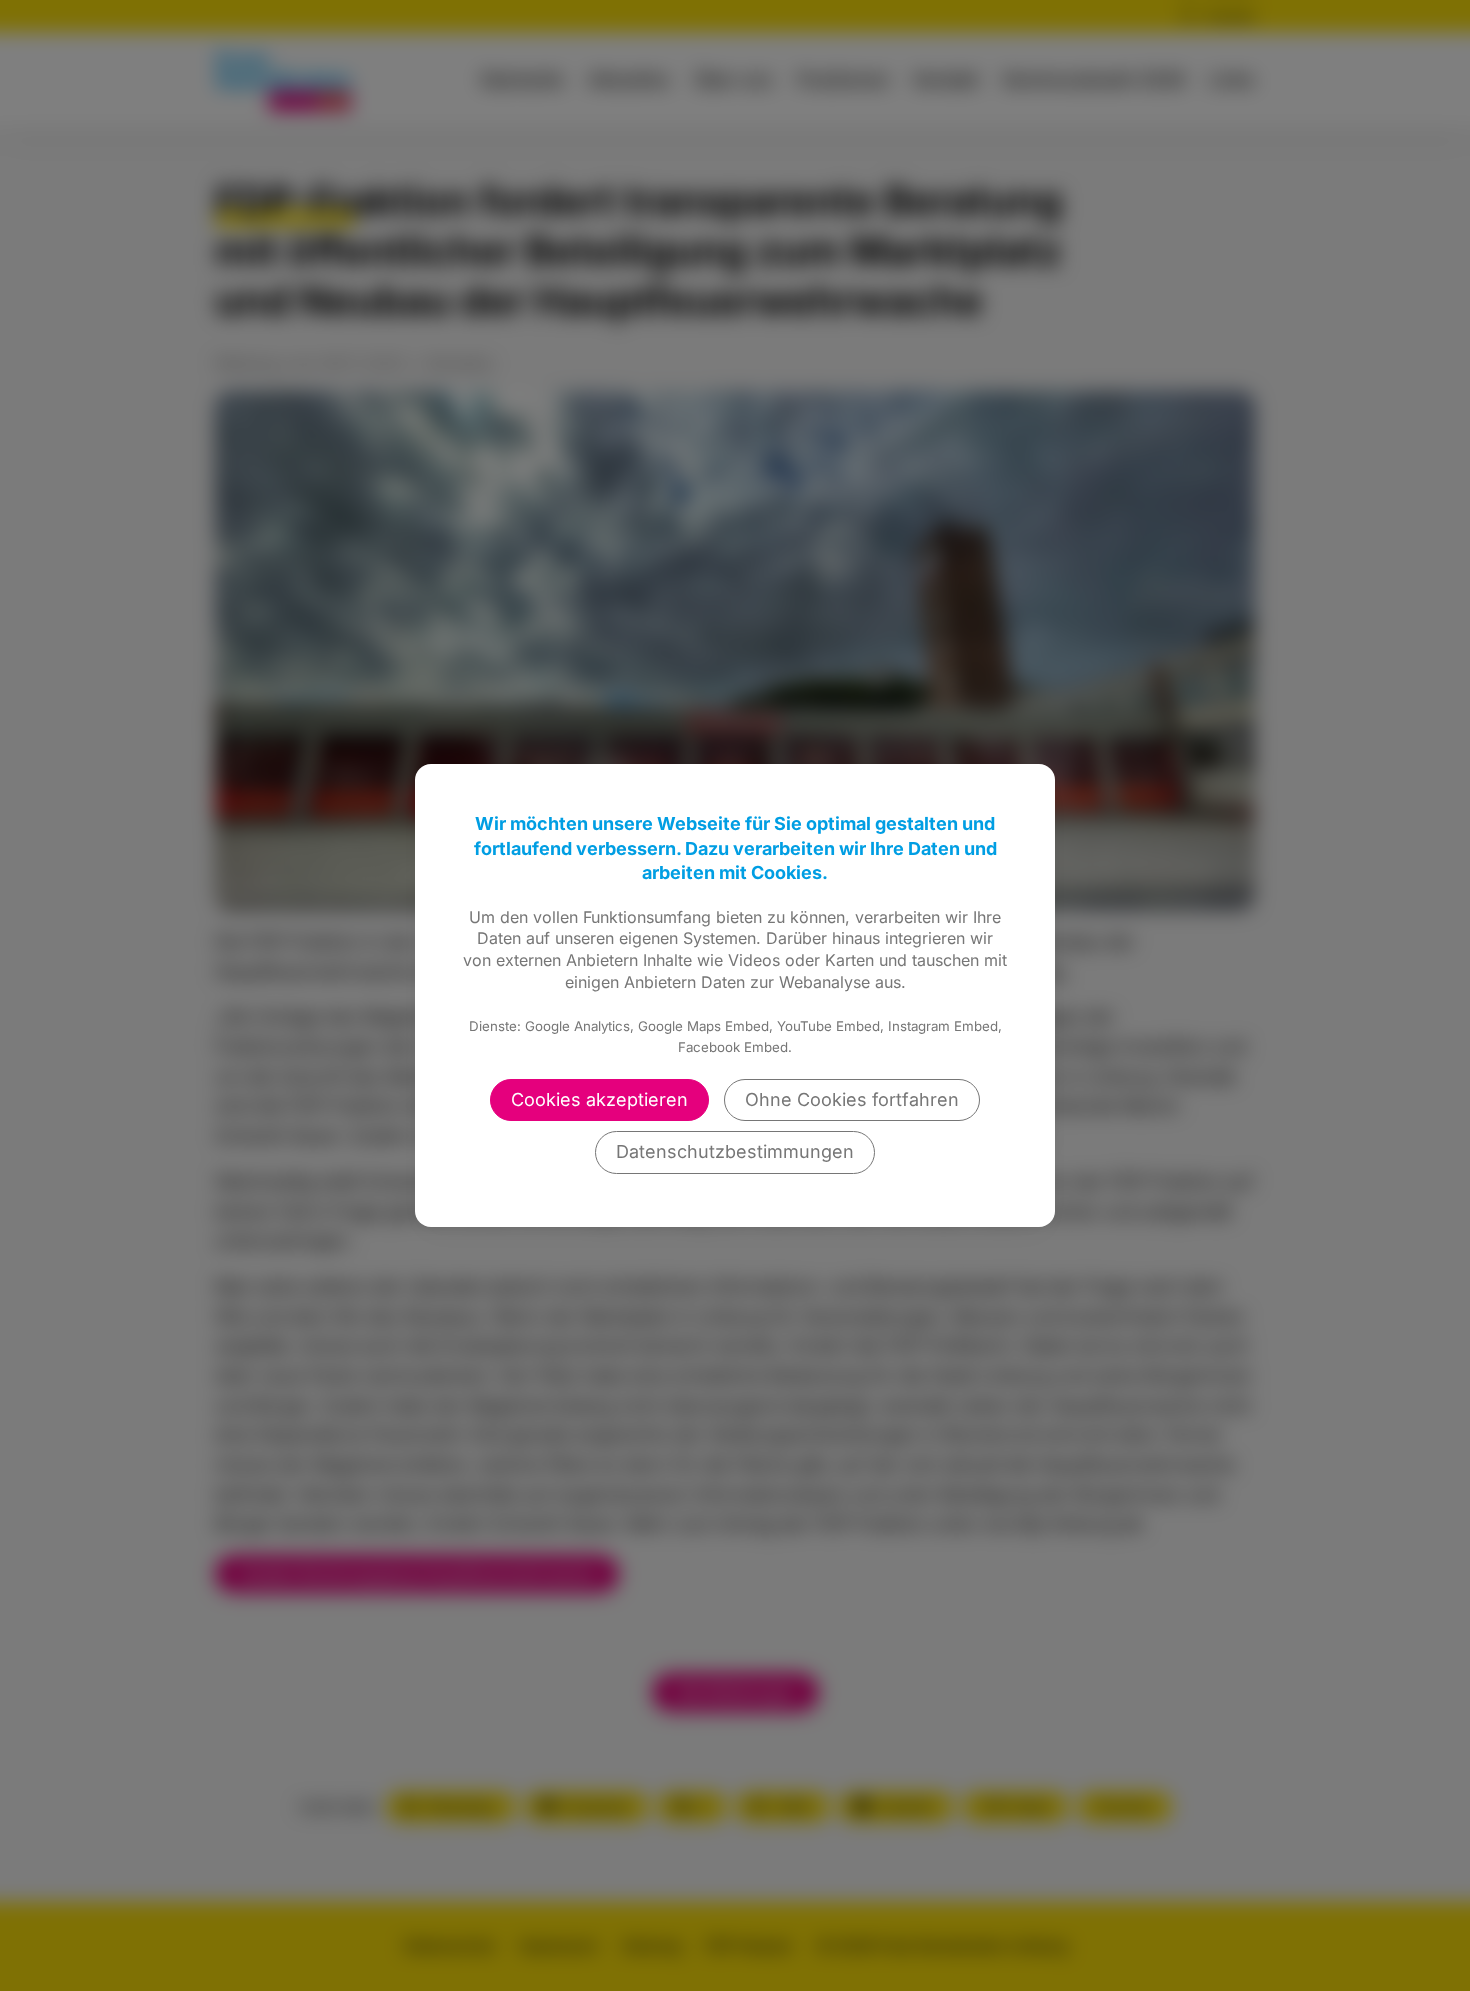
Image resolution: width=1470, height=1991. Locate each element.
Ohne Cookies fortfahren (852, 1099)
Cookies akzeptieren (599, 1099)
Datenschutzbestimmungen (735, 1151)
